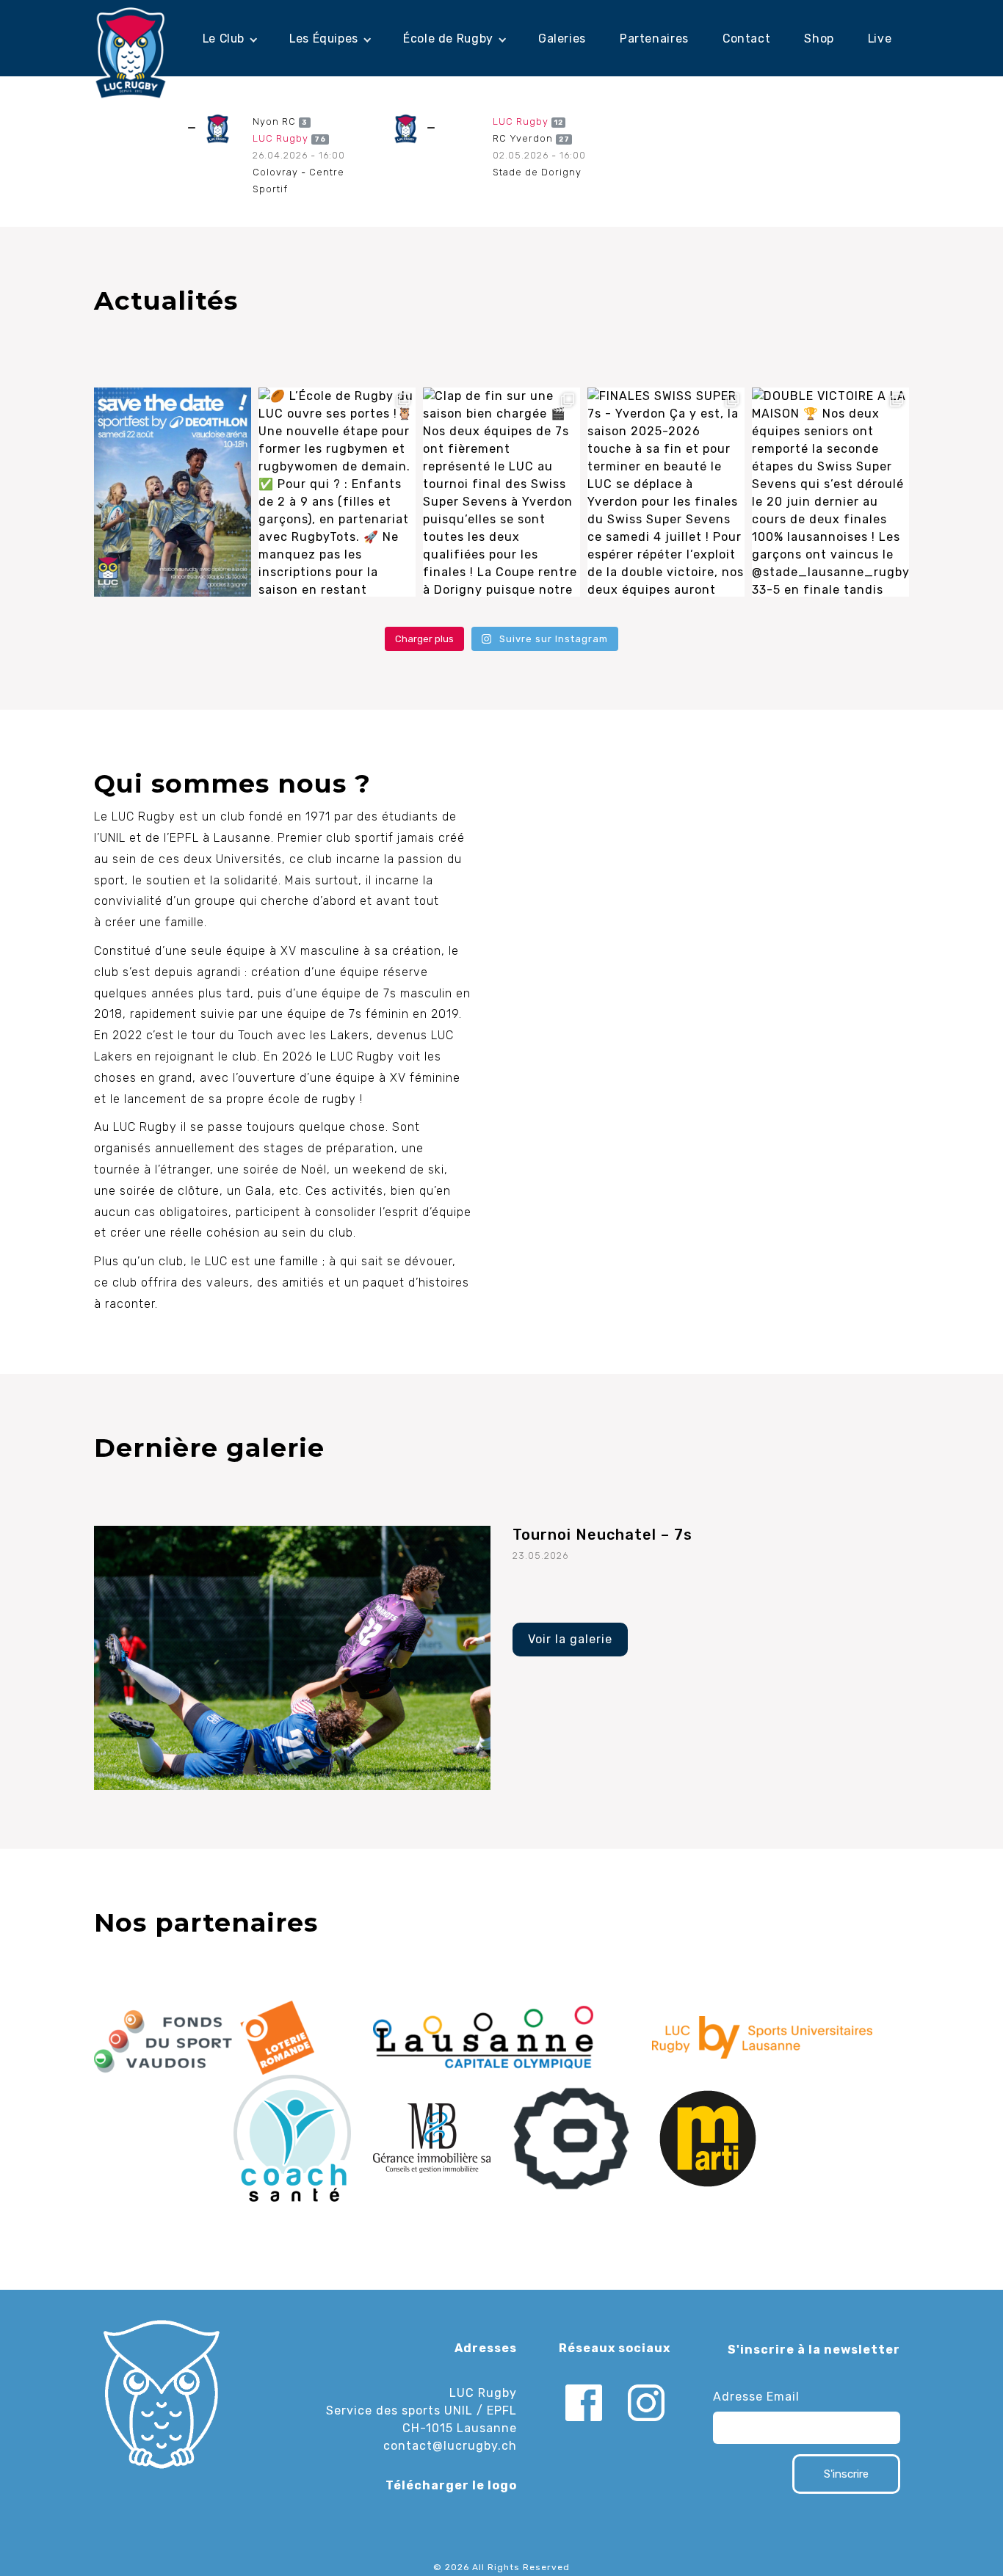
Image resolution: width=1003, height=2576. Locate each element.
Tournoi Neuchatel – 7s (602, 1535)
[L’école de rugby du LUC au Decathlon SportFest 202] (173, 492)
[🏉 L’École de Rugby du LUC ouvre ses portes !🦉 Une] (337, 492)
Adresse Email (756, 2397)
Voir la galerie (570, 1639)
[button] (229, 39)
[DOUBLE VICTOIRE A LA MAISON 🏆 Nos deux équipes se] (830, 492)
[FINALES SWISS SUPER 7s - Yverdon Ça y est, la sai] (666, 492)
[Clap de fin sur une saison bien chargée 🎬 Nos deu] (501, 492)
